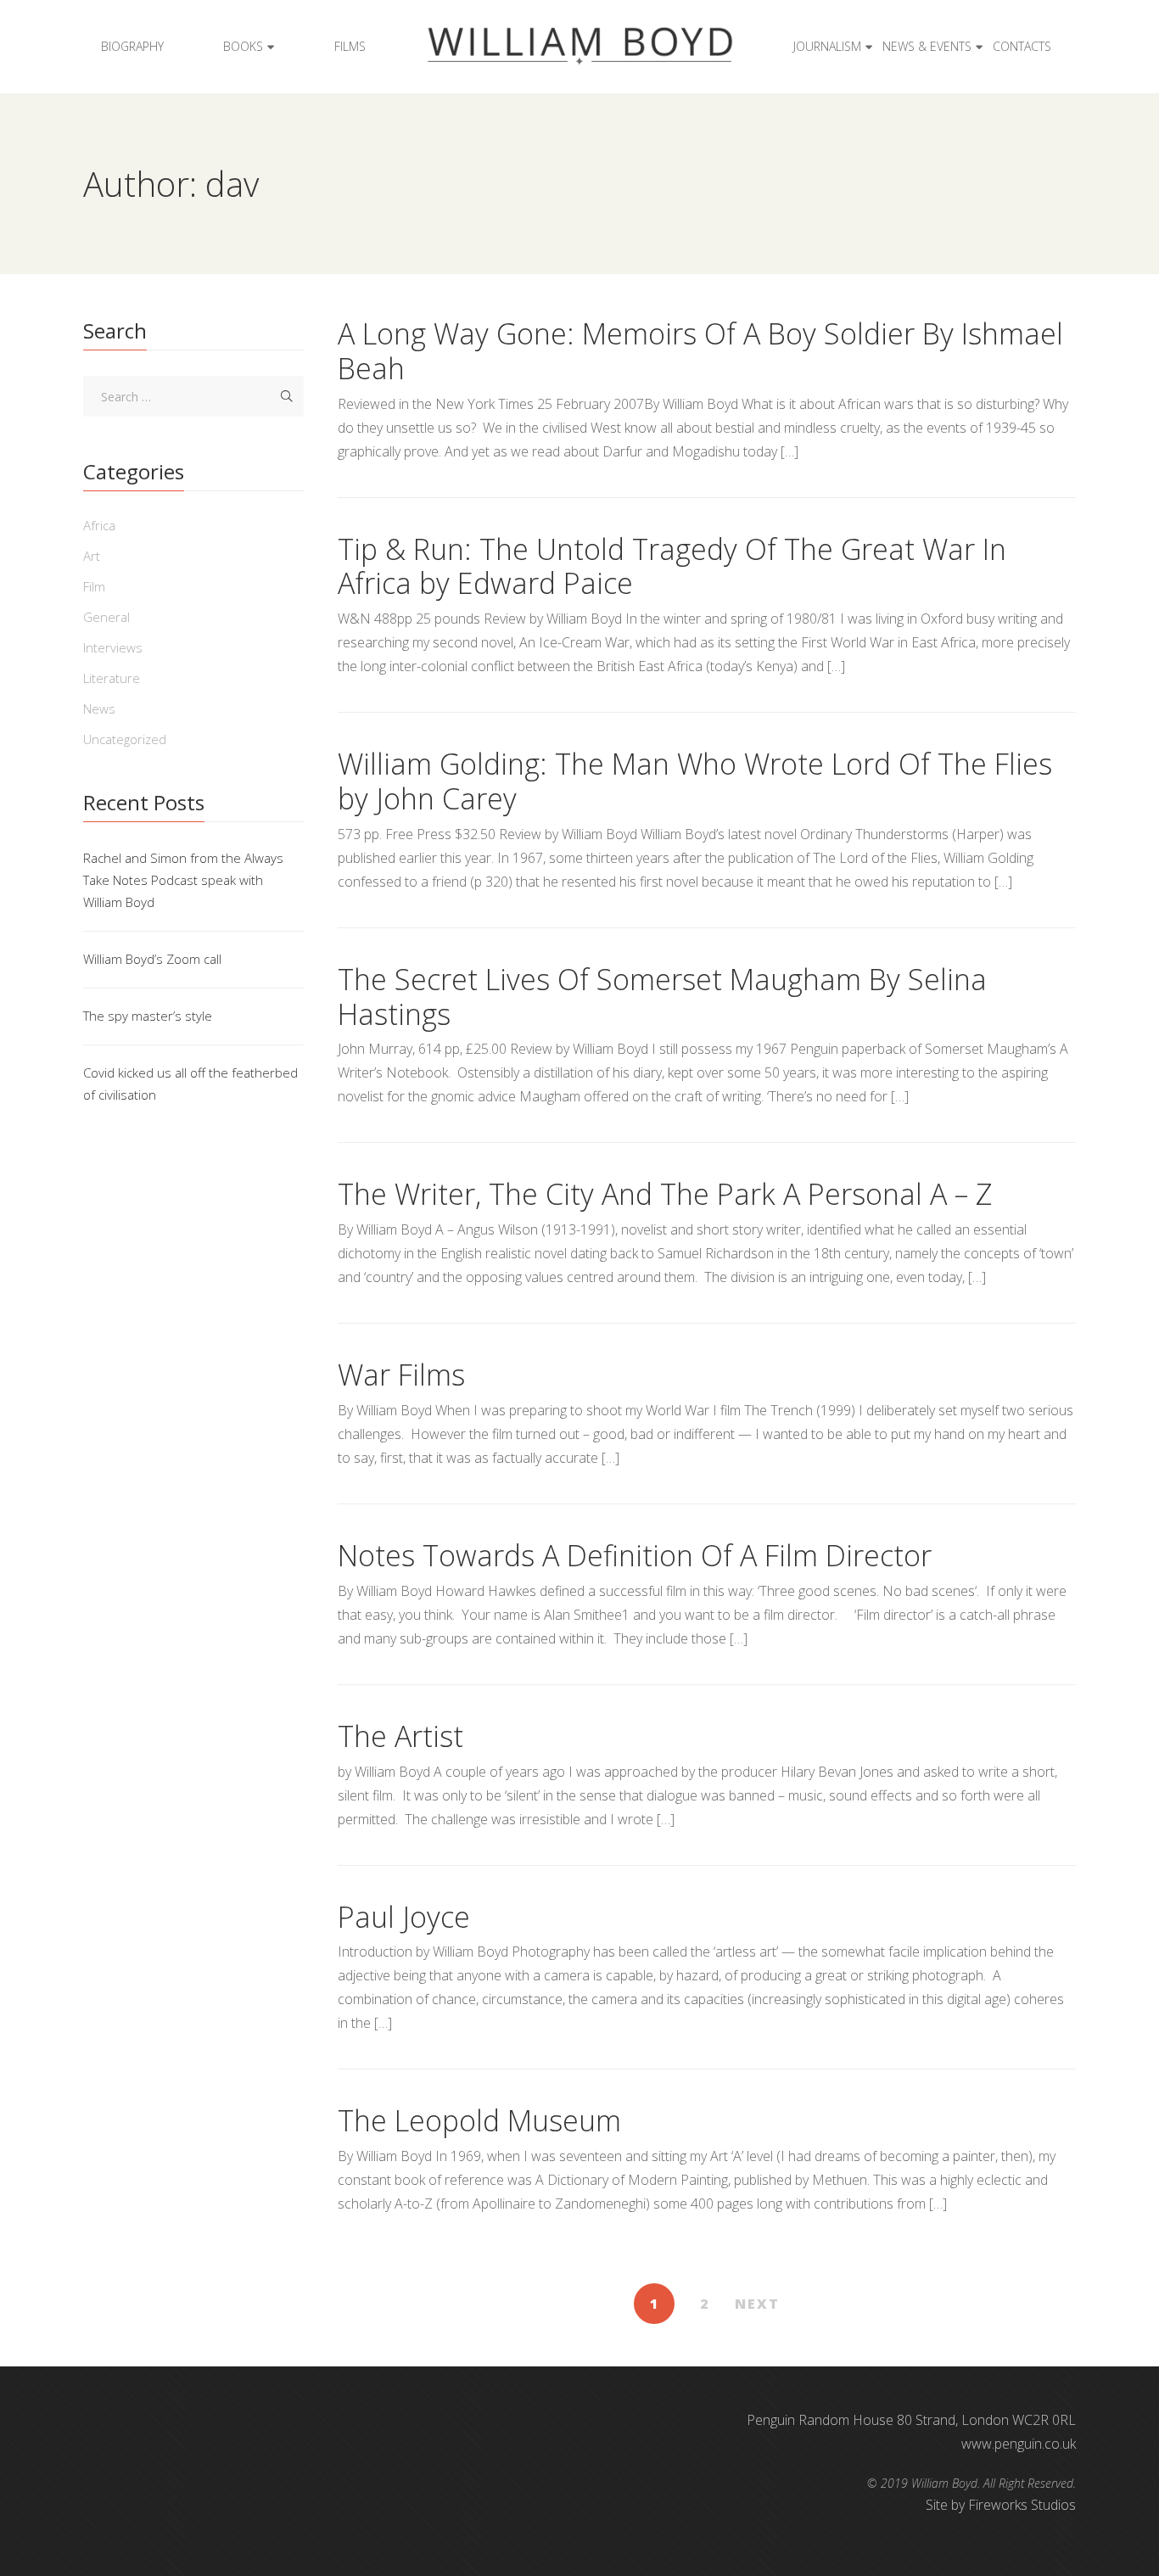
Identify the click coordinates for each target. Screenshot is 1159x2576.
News (99, 708)
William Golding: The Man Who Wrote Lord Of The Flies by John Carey (695, 781)
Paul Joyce (404, 1917)
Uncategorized (125, 739)
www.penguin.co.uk (1019, 2444)
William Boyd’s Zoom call (152, 959)
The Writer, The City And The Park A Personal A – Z (665, 1194)
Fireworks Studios (1022, 2505)
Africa (99, 525)
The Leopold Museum (479, 2120)
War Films (401, 1375)
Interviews (113, 647)
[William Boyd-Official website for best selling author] (579, 47)
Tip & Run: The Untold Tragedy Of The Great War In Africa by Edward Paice (672, 566)
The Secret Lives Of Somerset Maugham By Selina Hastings (662, 997)
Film (94, 586)
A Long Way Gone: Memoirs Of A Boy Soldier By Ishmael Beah (700, 351)
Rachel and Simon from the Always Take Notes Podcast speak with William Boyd (183, 880)
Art (92, 556)
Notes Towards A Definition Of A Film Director (635, 1555)
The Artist (400, 1736)
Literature (112, 678)
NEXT (757, 2304)
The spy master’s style (148, 1016)
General (106, 617)
